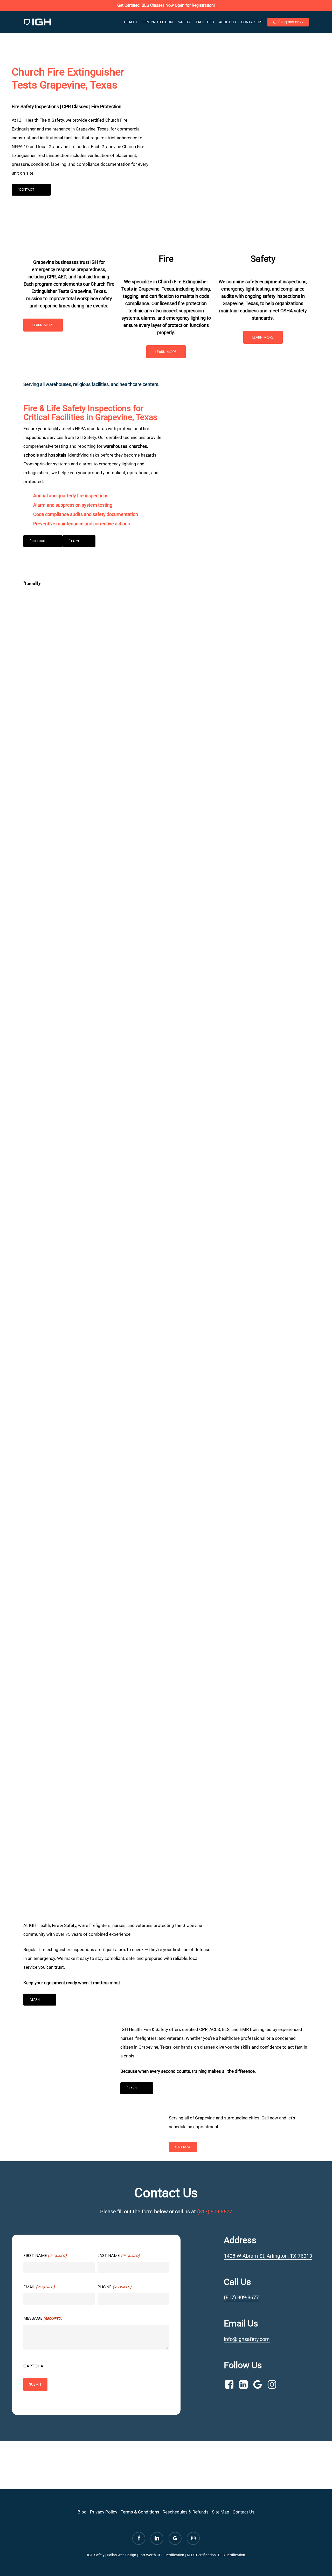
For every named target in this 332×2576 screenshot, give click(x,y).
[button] (31, 190)
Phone (114, 2287)
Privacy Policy (104, 2512)
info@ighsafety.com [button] (247, 2339)
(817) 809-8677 (215, 2212)
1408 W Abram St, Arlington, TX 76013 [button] (268, 2256)
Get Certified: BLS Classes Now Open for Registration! (166, 5)
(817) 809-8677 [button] (241, 2297)
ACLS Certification (201, 2555)
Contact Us (244, 2512)
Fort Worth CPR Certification (161, 2555)
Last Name (119, 2255)
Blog (82, 2512)
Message (43, 2318)
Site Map (221, 2512)
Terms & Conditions (140, 2512)
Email (39, 2287)
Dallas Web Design (122, 2555)
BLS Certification (232, 2555)
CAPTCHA (33, 2366)
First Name (45, 2255)
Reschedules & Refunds (186, 2512)
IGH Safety (96, 2555)
